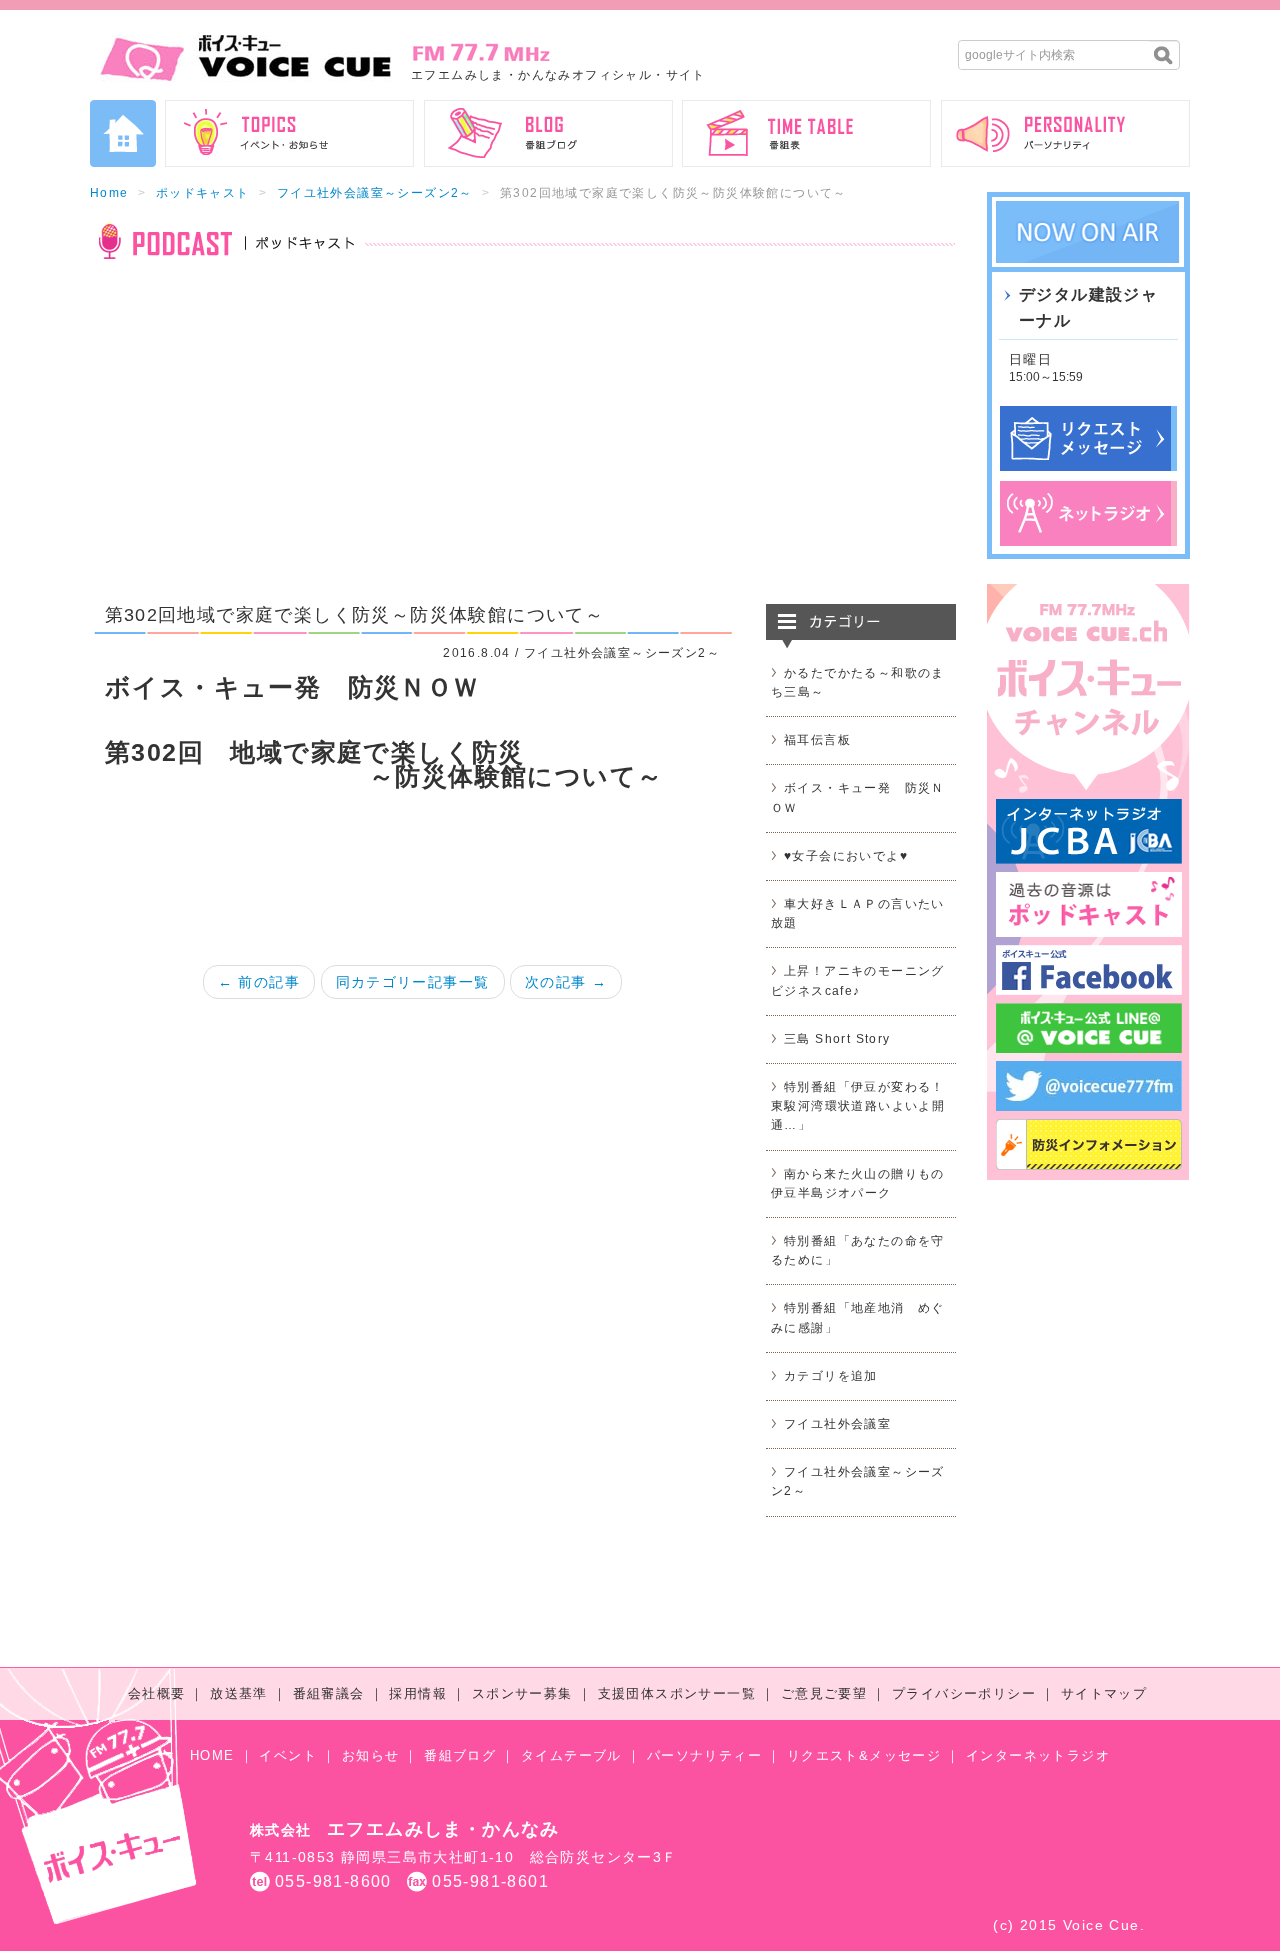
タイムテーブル (571, 1755)
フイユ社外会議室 (837, 1424)
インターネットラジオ (1038, 1755)
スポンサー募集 (522, 1693)
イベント (288, 1755)
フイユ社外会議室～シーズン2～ (375, 193)
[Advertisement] (523, 444)
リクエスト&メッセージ (864, 1755)
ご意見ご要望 (824, 1693)
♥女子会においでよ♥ (846, 856)
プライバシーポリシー (964, 1693)
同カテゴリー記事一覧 (413, 982)
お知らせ (371, 1755)
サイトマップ (1104, 1693)
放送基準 (239, 1693)
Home (109, 193)
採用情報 (418, 1693)
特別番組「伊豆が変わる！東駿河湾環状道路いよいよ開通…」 (858, 1106)
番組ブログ (460, 1755)
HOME (212, 1755)
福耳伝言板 (817, 740)
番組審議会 (329, 1693)
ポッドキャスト (203, 193)
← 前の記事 (259, 982)
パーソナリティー (704, 1755)
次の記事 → (566, 982)
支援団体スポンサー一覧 (677, 1693)
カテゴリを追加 (831, 1376)
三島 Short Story (837, 1039)
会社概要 (157, 1693)
